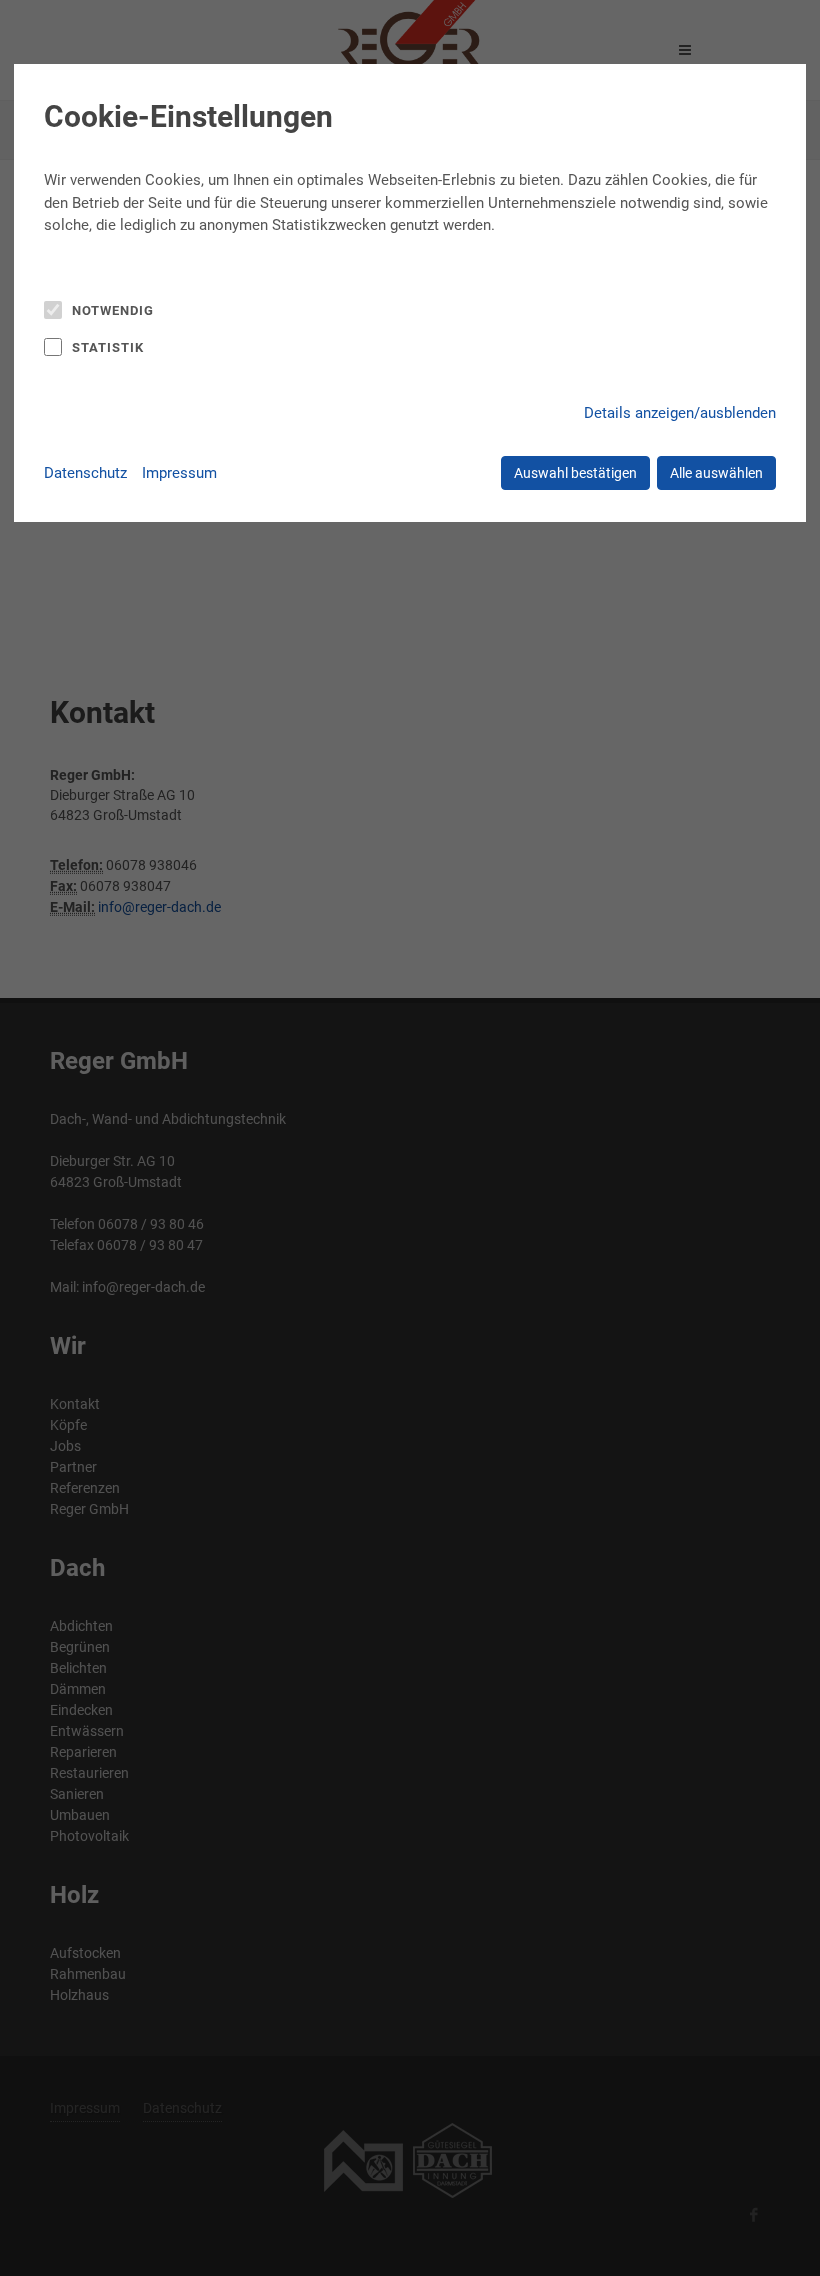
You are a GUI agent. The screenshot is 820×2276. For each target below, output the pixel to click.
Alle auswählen (716, 473)
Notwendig (113, 310)
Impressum (179, 473)
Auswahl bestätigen (575, 473)
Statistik (108, 347)
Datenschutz (85, 473)
